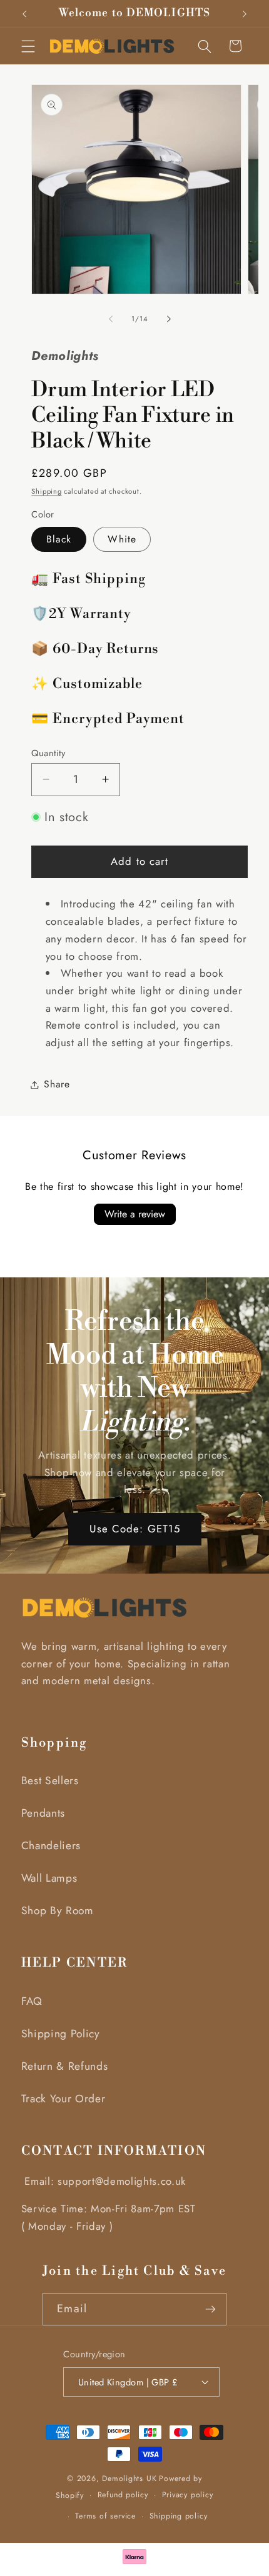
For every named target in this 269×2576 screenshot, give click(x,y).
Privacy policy (188, 2495)
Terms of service (105, 2516)
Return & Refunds (65, 2066)
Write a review (135, 1214)
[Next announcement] (245, 14)
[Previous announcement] (24, 14)
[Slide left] (111, 319)
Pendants (43, 1813)
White (122, 539)
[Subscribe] (211, 2309)
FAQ (32, 2001)
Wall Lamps (49, 1878)
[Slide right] (169, 319)
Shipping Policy (61, 2034)
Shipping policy (179, 2516)
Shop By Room (58, 1910)
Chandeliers (51, 1845)
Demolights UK (129, 2479)
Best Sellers (50, 1780)
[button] (28, 46)
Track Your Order (63, 2099)
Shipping (46, 491)
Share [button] (57, 1084)
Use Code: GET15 (134, 1529)
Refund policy (123, 2495)
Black (59, 539)
